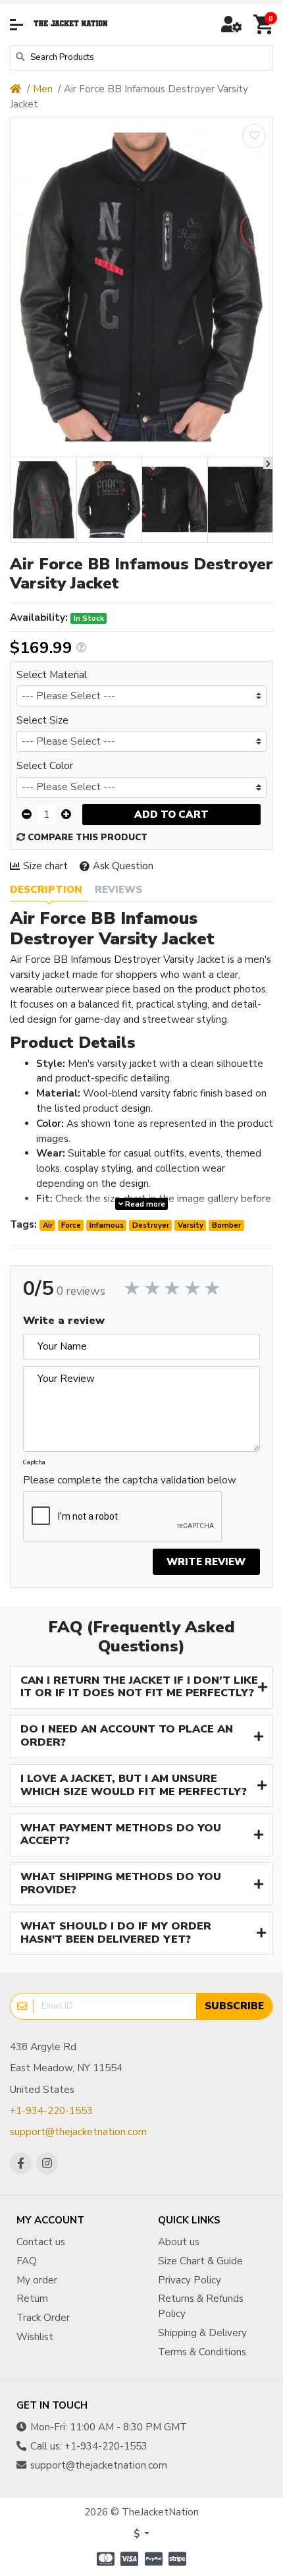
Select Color (45, 766)
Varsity (191, 1225)
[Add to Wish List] (254, 136)
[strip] (179, 2559)
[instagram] (47, 2163)
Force (71, 1225)
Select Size (42, 720)
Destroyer (151, 1225)
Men (43, 89)
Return (32, 2299)
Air (48, 1225)
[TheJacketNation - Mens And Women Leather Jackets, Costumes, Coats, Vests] (71, 24)
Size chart (45, 866)
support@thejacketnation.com (78, 2132)
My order (37, 2280)
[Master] (104, 2559)
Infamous (107, 1225)
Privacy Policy (190, 2280)
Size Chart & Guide (200, 2261)
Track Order (43, 2318)
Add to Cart (171, 815)
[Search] (20, 58)
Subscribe (234, 2006)
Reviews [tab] (118, 890)
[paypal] (154, 2559)
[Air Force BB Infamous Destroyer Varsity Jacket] (141, 287)
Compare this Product (86, 838)
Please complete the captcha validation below (130, 1480)
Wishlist (35, 2337)
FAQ (27, 2261)
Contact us (41, 2242)
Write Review (206, 1562)
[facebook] (21, 2163)
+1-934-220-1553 (51, 2111)
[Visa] (129, 2559)
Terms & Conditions (202, 2352)
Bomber (226, 1225)
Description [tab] (46, 890)
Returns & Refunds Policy (201, 2306)
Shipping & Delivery (202, 2333)
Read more (144, 1204)
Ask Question (123, 866)
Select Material (52, 675)
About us (179, 2242)
